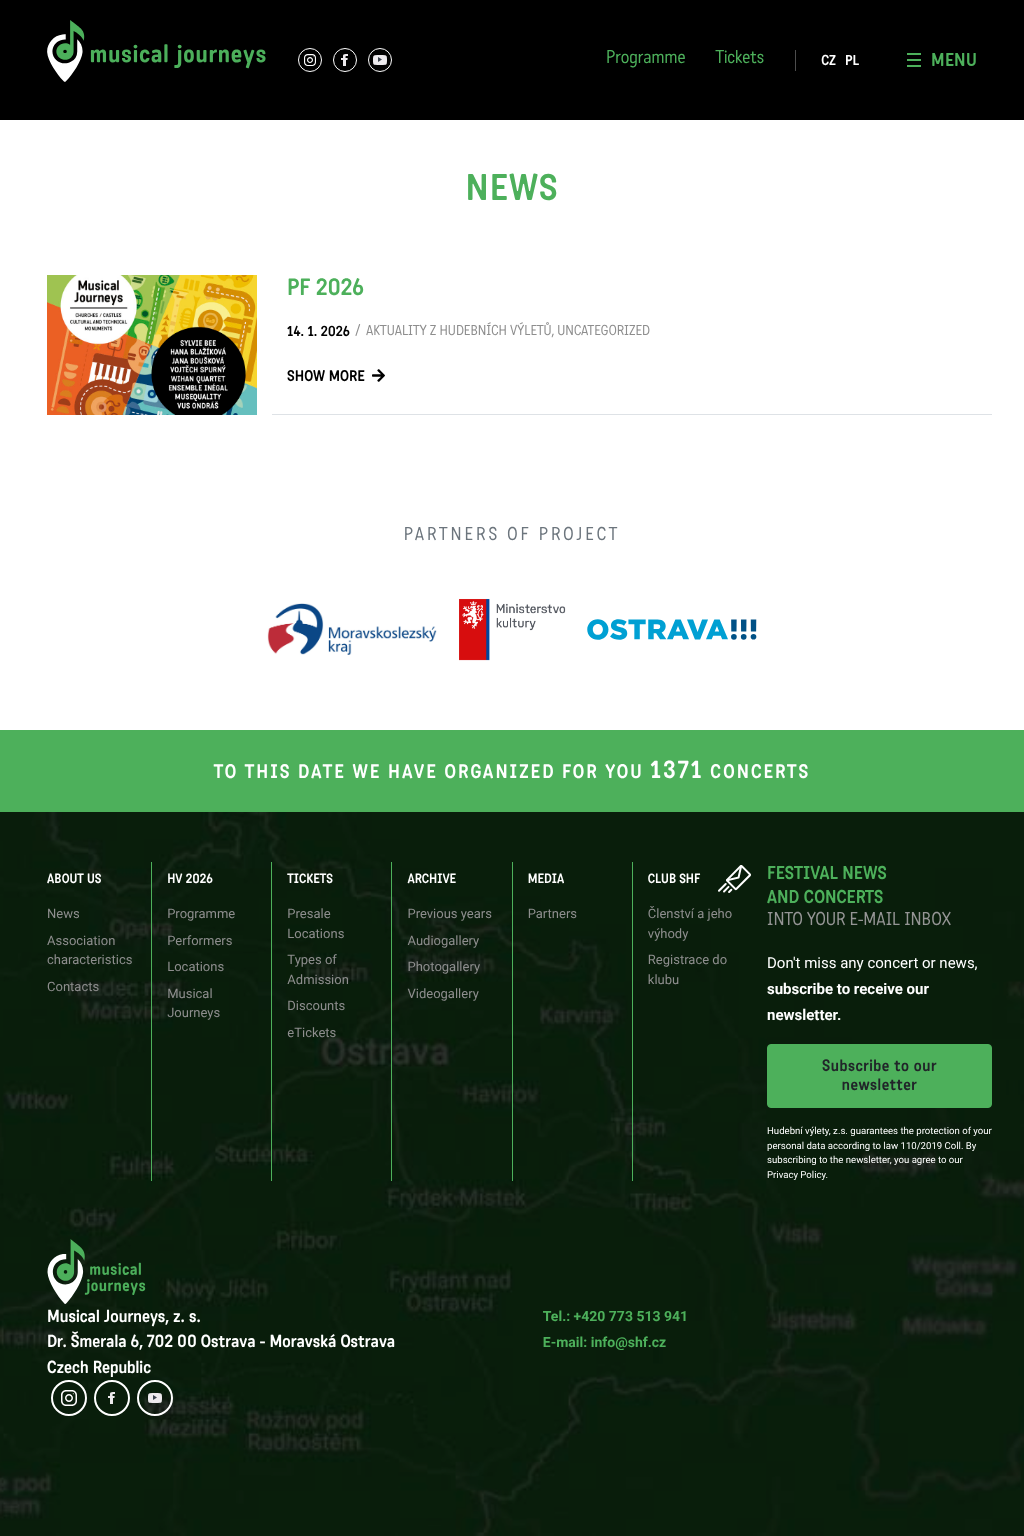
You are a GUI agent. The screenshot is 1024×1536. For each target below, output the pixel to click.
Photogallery (643, 14)
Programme (645, 60)
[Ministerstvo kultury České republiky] (512, 629)
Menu (954, 60)
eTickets (311, 1033)
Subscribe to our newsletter (879, 1076)
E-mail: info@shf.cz (604, 1343)
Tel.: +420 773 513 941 (615, 1317)
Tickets (739, 60)
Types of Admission (469, 14)
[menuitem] (828, 61)
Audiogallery (443, 941)
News (63, 914)
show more (326, 377)
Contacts (73, 987)
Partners (552, 914)
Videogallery (442, 994)
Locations (195, 967)
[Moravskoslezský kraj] (352, 629)
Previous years (449, 914)
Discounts (316, 1006)
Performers (254, 14)
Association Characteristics (107, 14)
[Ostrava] (672, 629)
